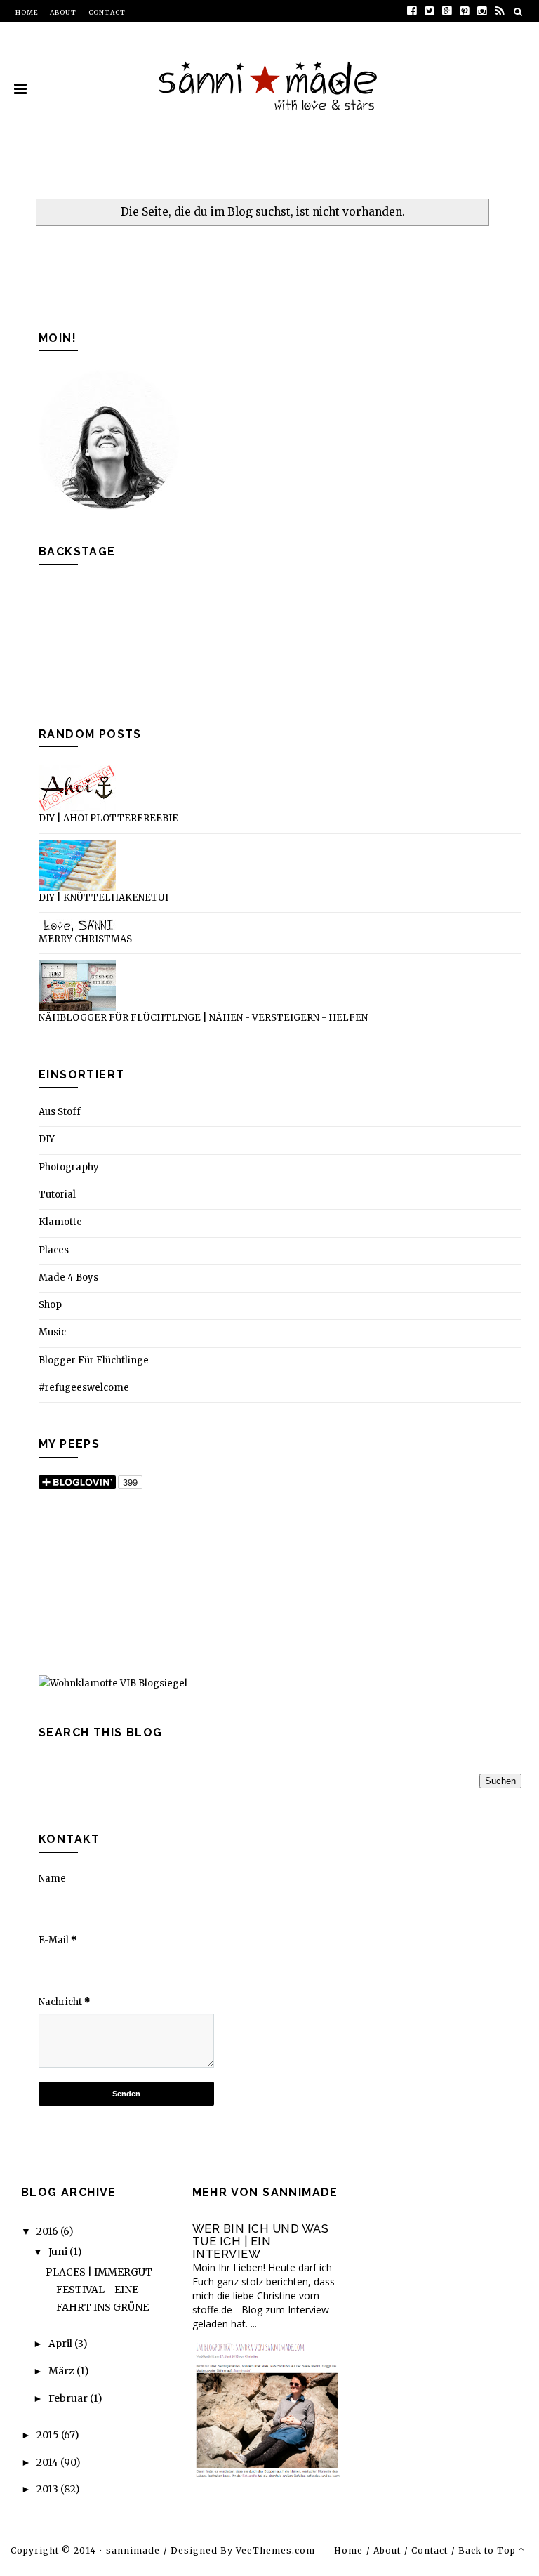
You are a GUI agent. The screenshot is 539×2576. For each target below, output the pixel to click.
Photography (69, 1167)
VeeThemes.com (275, 2550)
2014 (48, 2462)
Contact (107, 12)
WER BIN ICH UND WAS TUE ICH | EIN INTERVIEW (261, 2241)
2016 (48, 2231)
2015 (49, 2435)
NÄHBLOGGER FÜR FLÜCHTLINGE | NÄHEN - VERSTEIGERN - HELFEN (203, 1018)
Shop (50, 1305)
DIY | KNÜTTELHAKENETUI (104, 898)
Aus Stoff (60, 1112)
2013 (48, 2489)
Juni (59, 2252)
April (61, 2344)
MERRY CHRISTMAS (85, 939)
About (63, 12)
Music (52, 1332)
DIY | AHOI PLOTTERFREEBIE (108, 818)
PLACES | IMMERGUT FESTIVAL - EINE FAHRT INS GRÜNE (99, 2290)
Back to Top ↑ (492, 2550)
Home (27, 12)
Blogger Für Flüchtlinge (94, 1360)
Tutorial (57, 1195)
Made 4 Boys (68, 1277)
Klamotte (60, 1222)
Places (54, 1250)
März (62, 2371)
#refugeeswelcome (84, 1388)
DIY (47, 1139)
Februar (69, 2398)
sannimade (133, 2550)
